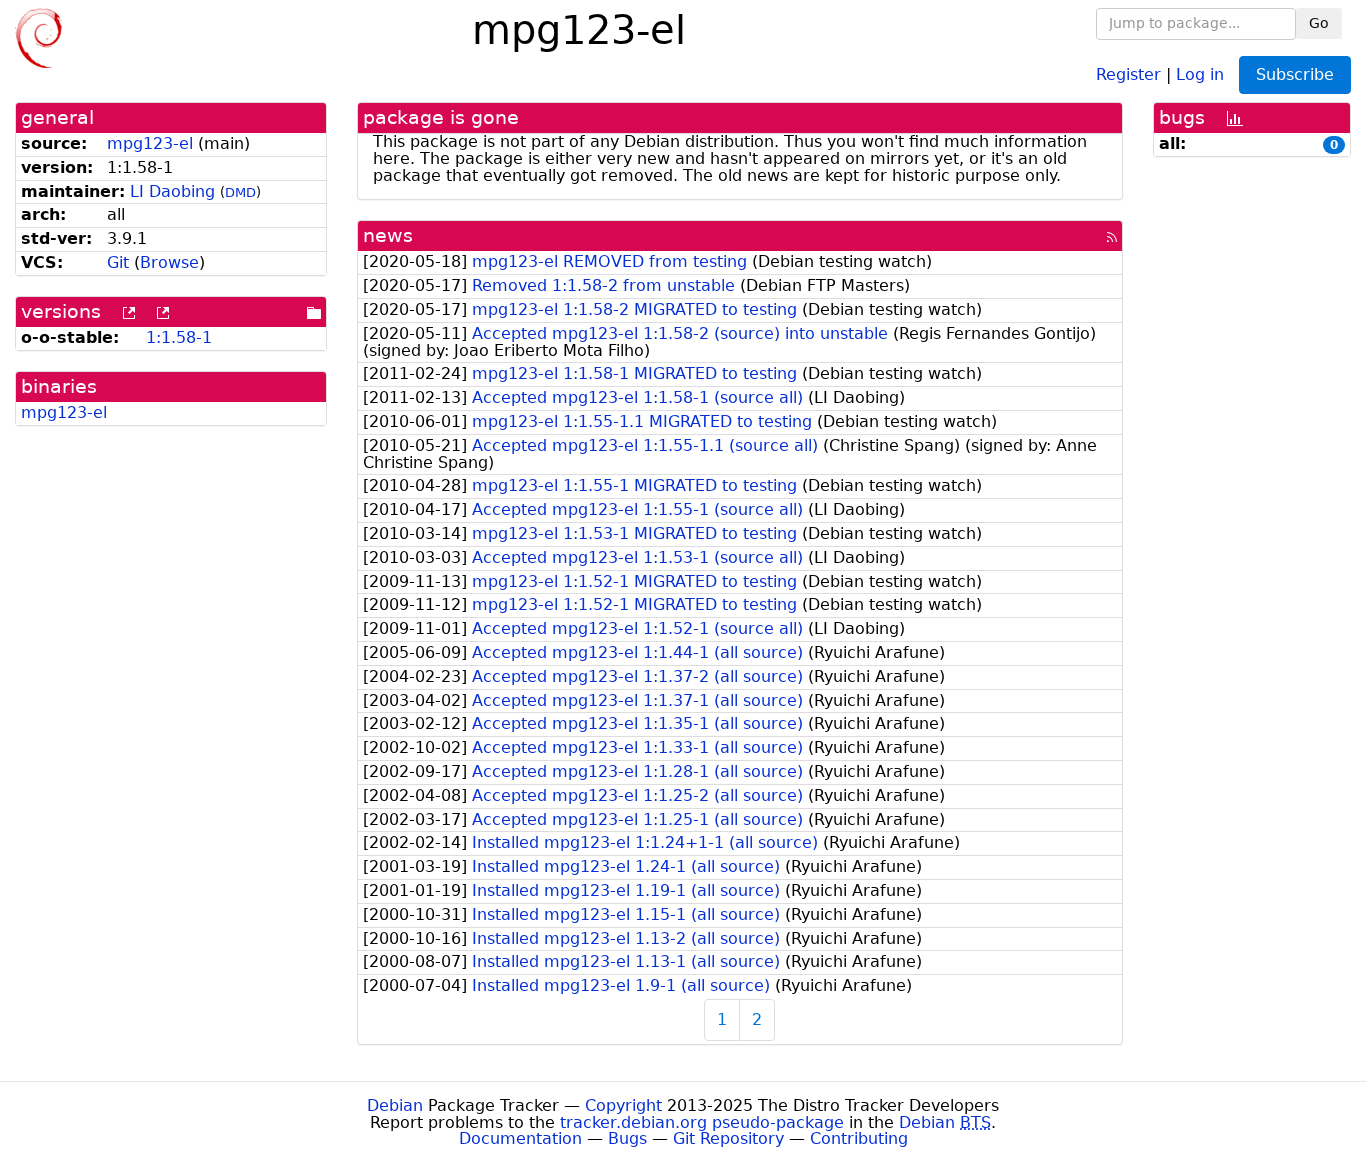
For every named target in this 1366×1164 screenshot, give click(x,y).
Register (1128, 73)
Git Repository (728, 1138)
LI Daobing (172, 191)
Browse (169, 262)
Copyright (623, 1105)
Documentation (520, 1138)
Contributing (859, 1138)
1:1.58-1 (179, 337)
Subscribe (1295, 74)
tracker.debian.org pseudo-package (702, 1122)
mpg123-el (150, 143)
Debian (395, 1105)
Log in (1200, 73)
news (388, 235)
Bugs (627, 1138)
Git (118, 262)
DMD (240, 192)
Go (1319, 23)
